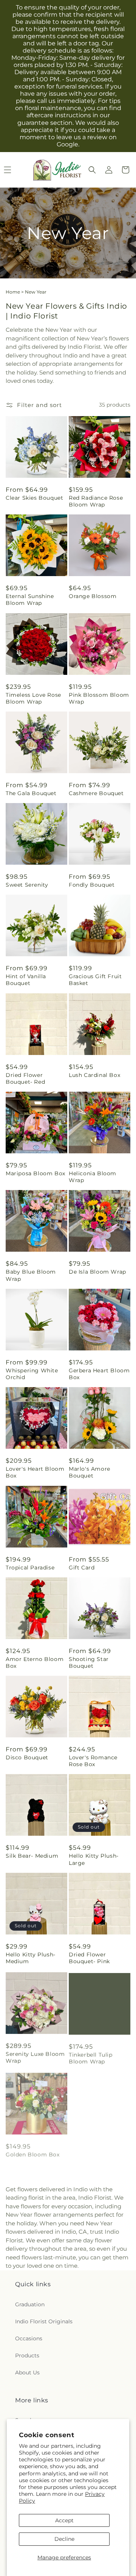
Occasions (29, 2338)
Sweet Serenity (27, 885)
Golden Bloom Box (33, 2152)
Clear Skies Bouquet (34, 498)
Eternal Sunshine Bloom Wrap (30, 600)
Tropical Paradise (30, 1568)
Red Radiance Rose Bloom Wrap (96, 501)
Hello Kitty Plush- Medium (31, 1958)
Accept (64, 2520)
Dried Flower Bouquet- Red (25, 1078)
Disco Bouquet (27, 1757)
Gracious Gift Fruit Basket (95, 980)
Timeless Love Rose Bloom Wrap (33, 698)
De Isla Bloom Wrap (97, 1272)
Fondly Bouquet (92, 885)
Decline (64, 2539)
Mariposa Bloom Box (36, 1173)
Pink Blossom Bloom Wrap (99, 698)
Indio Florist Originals (44, 2321)
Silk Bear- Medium (32, 1856)
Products (27, 2355)
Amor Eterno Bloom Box (35, 1662)
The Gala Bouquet (31, 793)
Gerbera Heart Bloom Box (99, 1374)
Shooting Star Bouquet (89, 1662)
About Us (27, 2372)
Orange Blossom (93, 596)
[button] (92, 170)
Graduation (30, 2304)
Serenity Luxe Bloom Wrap (35, 2056)
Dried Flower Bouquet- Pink (89, 1958)
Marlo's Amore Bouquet (90, 1472)
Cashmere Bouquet (96, 793)
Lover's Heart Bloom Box (35, 1472)
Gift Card (82, 1568)
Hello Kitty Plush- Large (94, 1859)
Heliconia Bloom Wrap (93, 1177)
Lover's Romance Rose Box (93, 1761)
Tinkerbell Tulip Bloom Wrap (91, 2056)
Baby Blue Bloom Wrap (31, 1275)
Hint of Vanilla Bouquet (26, 980)
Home (13, 292)
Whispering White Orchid (32, 1374)
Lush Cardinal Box (94, 1075)
